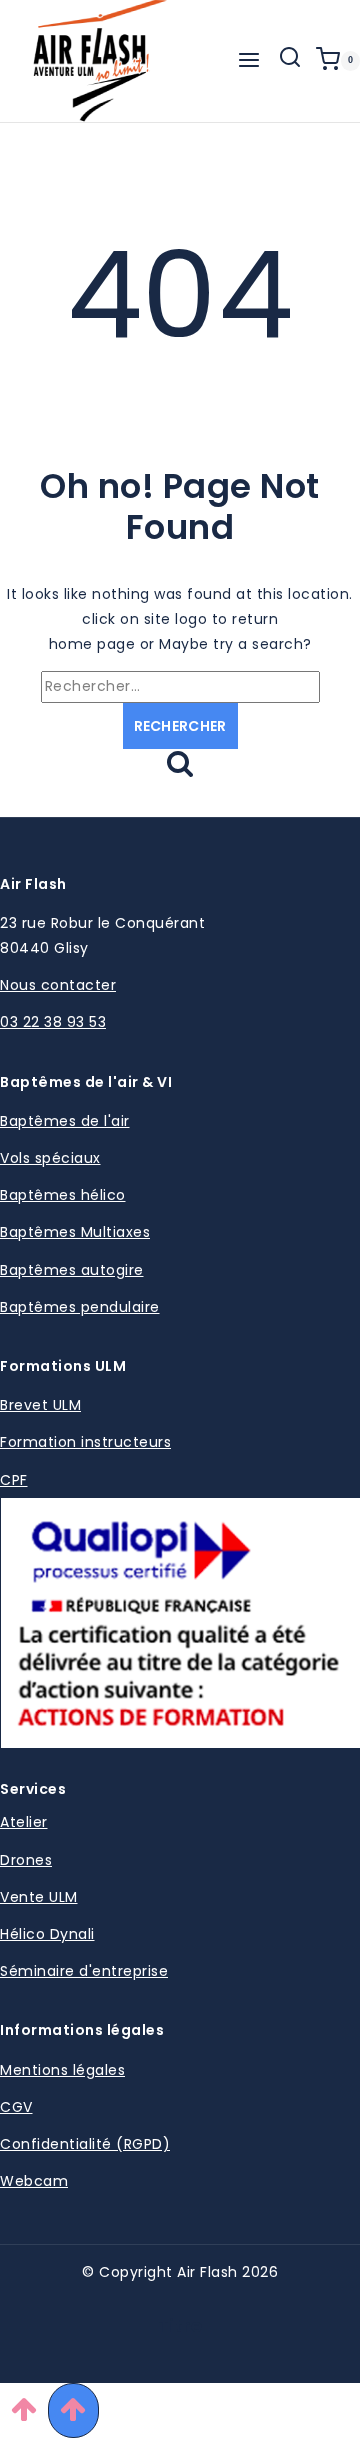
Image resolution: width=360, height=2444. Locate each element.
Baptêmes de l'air (65, 1121)
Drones (26, 1860)
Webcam (34, 2181)
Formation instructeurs (85, 1442)
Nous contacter (58, 985)
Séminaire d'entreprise (84, 1971)
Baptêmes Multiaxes (75, 1232)
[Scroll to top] (24, 2413)
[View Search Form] (290, 61)
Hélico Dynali (47, 1934)
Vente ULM (39, 1897)
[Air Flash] (100, 61)
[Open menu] (249, 61)
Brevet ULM (40, 1405)
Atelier (24, 1822)
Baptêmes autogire (72, 1270)
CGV (16, 2107)
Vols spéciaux (50, 1158)
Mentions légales (62, 2070)
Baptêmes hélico (63, 1195)
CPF (14, 1480)
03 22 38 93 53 (53, 1022)
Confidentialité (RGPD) (85, 2144)
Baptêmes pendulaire (80, 1307)
